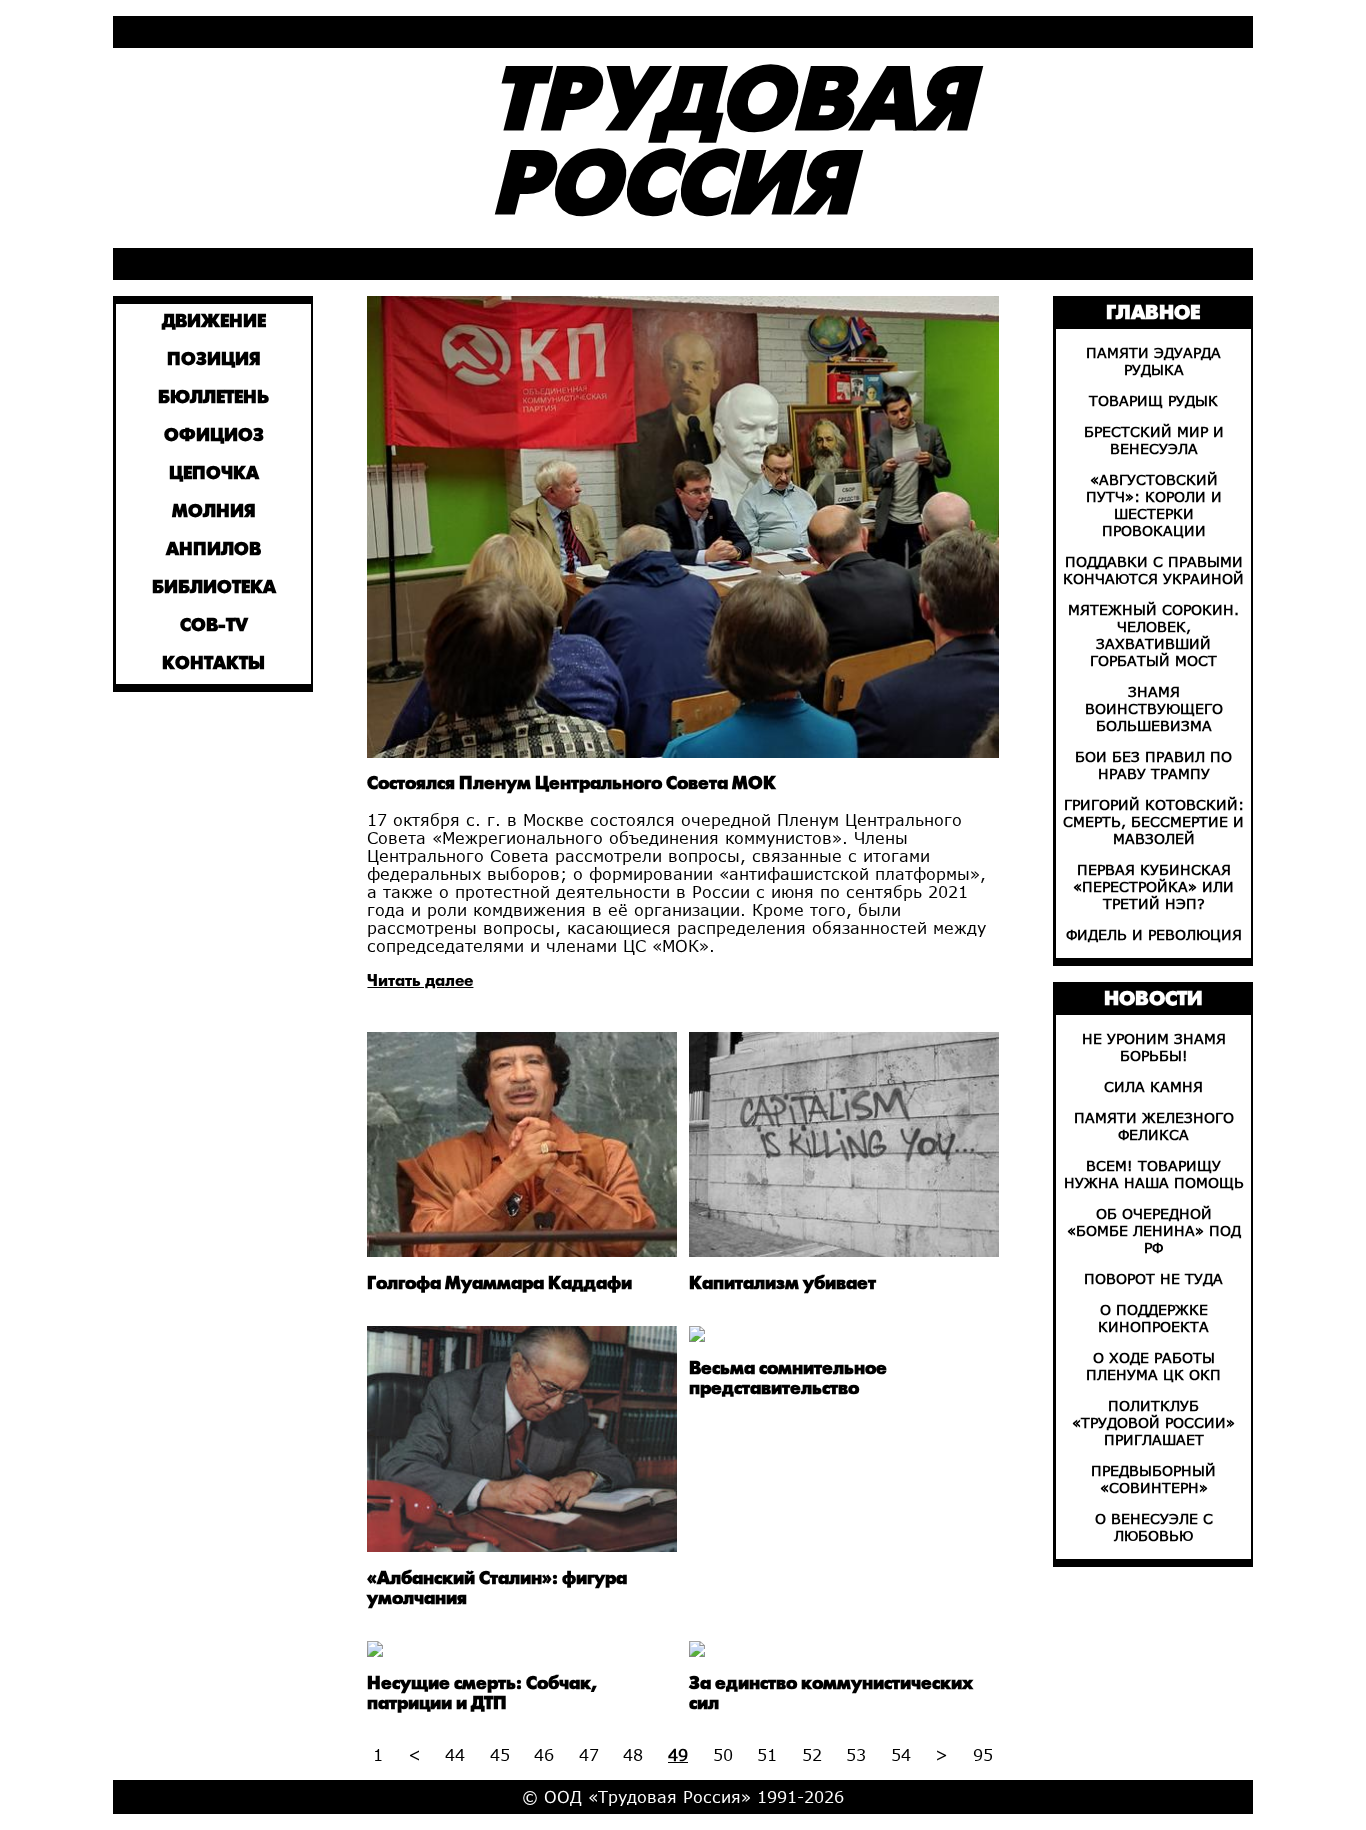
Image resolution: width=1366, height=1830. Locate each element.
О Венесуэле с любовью (1154, 1527)
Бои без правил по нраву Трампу (1153, 765)
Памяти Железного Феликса (1154, 1126)
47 (589, 1755)
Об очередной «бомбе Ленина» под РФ (1154, 1230)
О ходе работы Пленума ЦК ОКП (1153, 1366)
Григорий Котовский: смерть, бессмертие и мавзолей (1153, 821)
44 (455, 1755)
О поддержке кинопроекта (1153, 1318)
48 (633, 1755)
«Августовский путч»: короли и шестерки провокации (1154, 505)
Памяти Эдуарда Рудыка (1153, 361)
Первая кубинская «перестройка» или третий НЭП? (1153, 886)
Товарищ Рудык (1153, 400)
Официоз (214, 436)
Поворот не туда (1153, 1278)
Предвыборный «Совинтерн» (1153, 1479)
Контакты (213, 664)
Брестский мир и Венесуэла (1154, 440)
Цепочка (214, 474)
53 (856, 1755)
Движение (214, 322)
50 (723, 1755)
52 (812, 1755)
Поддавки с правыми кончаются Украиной (1153, 570)
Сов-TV (214, 626)
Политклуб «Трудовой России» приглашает (1153, 1422)
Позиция (214, 360)
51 (767, 1755)
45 (500, 1755)
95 (983, 1755)
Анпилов (213, 550)
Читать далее (420, 981)
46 (544, 1755)
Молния (214, 512)
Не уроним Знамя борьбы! (1154, 1047)
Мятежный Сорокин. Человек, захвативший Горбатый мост (1153, 635)
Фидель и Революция (1154, 934)
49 (678, 1755)
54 (901, 1755)
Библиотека (214, 588)
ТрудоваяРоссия (731, 147)
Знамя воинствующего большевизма (1154, 708)
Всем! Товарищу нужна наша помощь (1154, 1174)
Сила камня (1153, 1086)
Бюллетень (213, 398)
